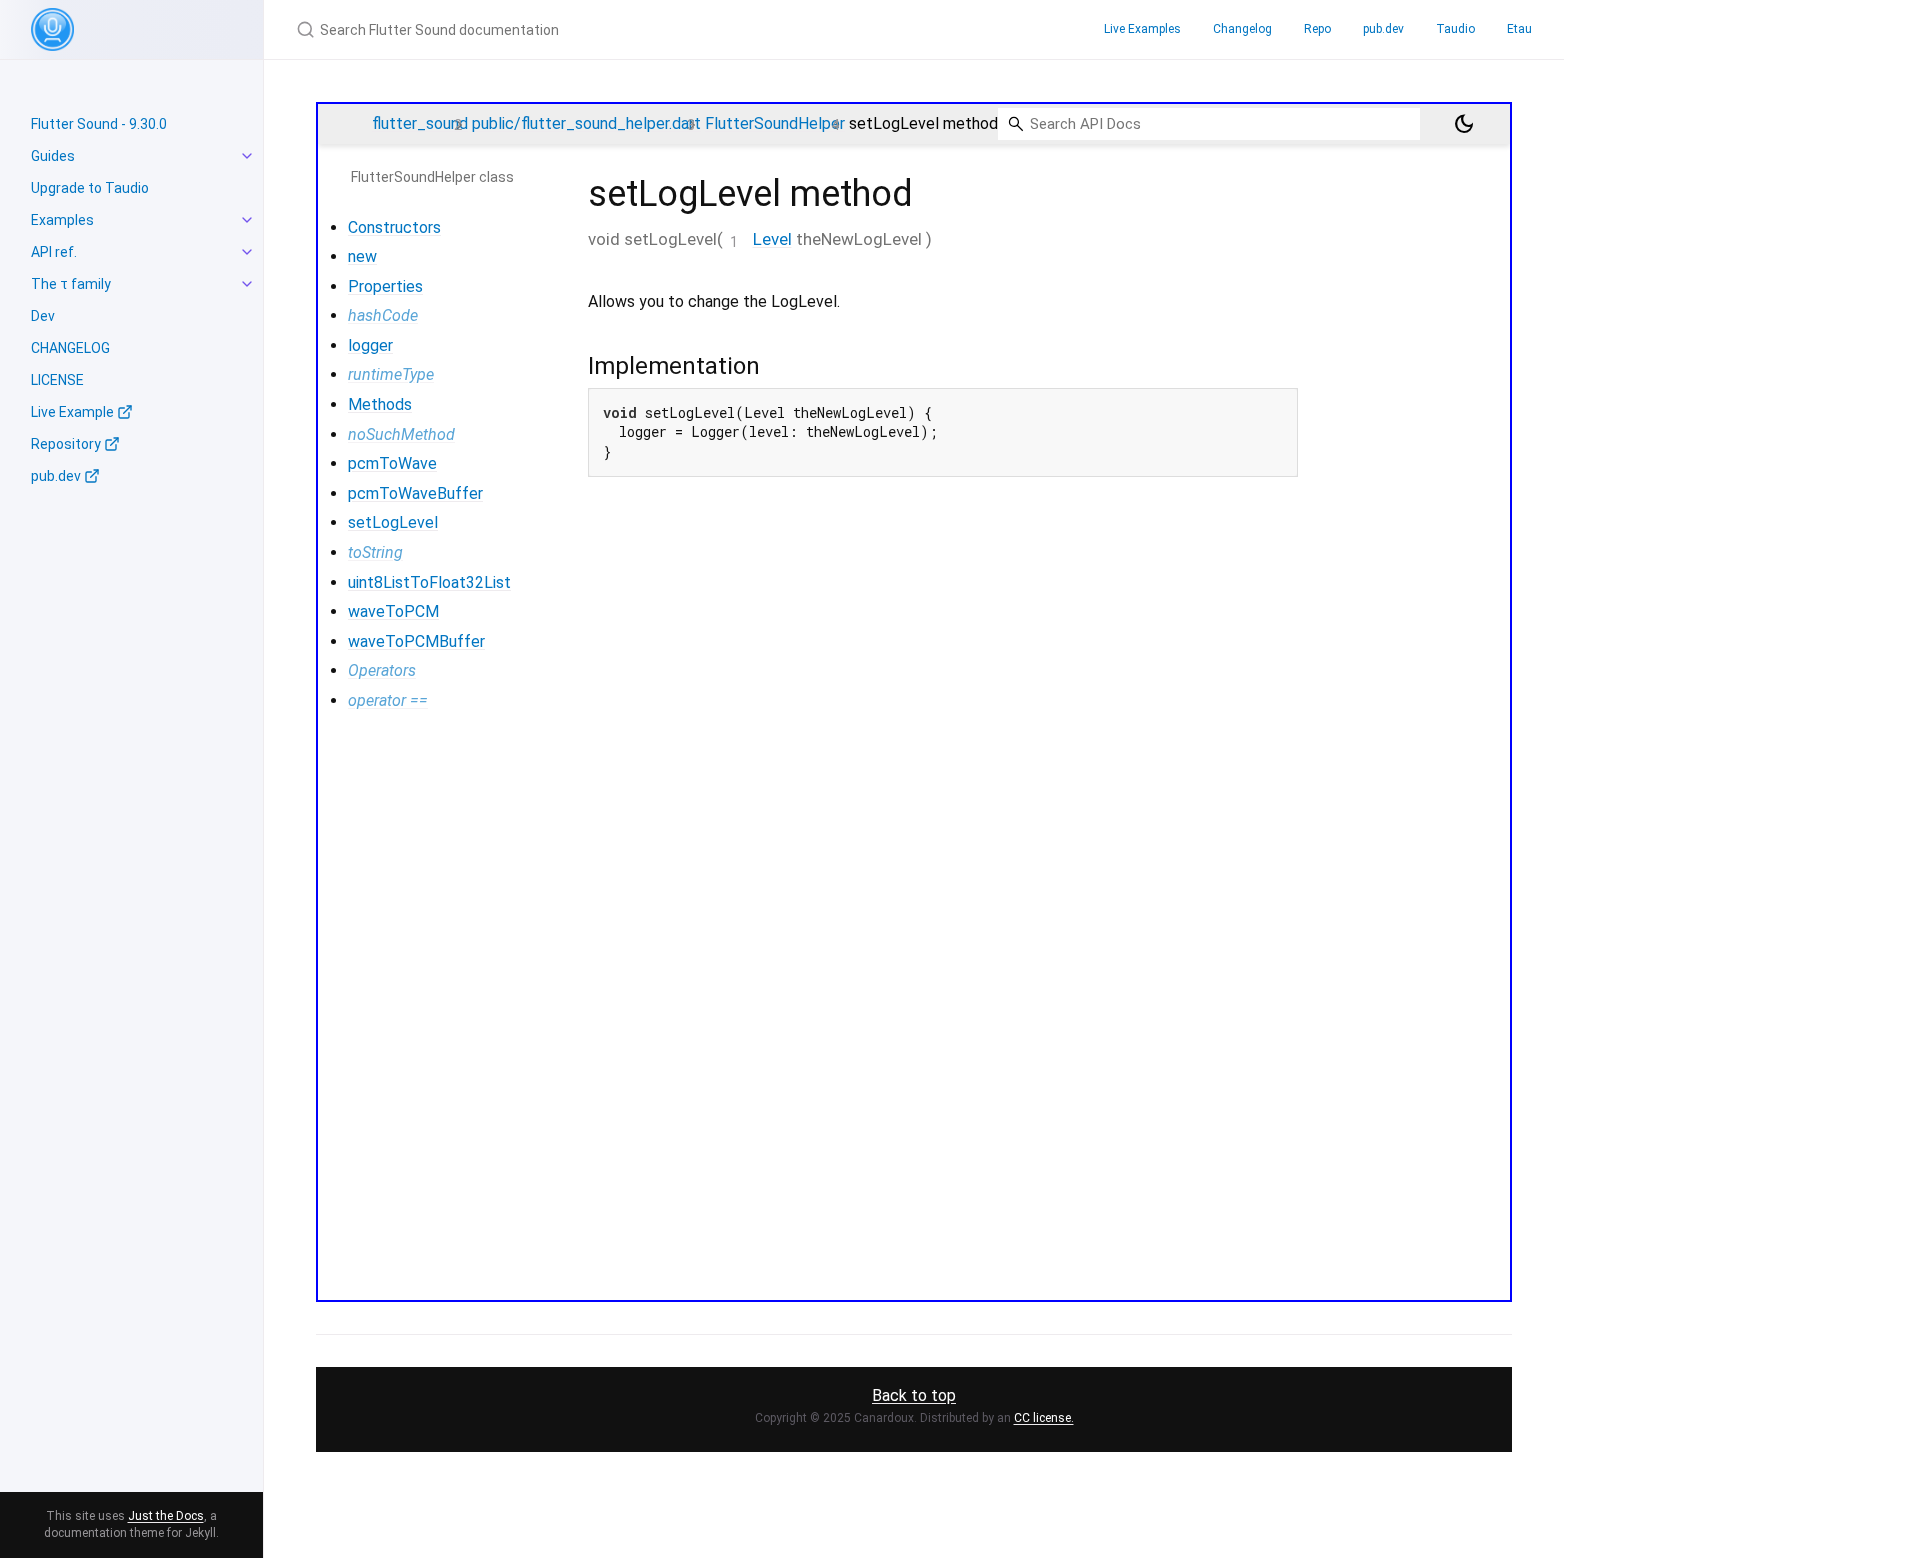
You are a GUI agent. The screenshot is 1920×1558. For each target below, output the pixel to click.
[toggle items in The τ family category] (247, 284)
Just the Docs (166, 1516)
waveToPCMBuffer (416, 641)
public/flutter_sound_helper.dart (586, 123)
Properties (385, 286)
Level (772, 239)
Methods (380, 404)
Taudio (1455, 29)
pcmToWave (392, 463)
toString (375, 552)
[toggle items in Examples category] (247, 220)
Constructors (394, 227)
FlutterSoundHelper (775, 123)
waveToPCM (393, 611)
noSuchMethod (401, 434)
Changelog (1242, 29)
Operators (382, 670)
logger (370, 345)
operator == (388, 700)
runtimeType (391, 374)
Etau (1519, 29)
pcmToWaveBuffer (415, 493)
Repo (1317, 29)
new (362, 256)
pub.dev (1383, 29)
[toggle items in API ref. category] (247, 252)
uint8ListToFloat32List (429, 582)
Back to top (914, 1395)
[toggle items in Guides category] (247, 156)
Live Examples (1142, 29)
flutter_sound (420, 123)
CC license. (1044, 1418)
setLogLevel (393, 522)
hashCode (383, 315)
